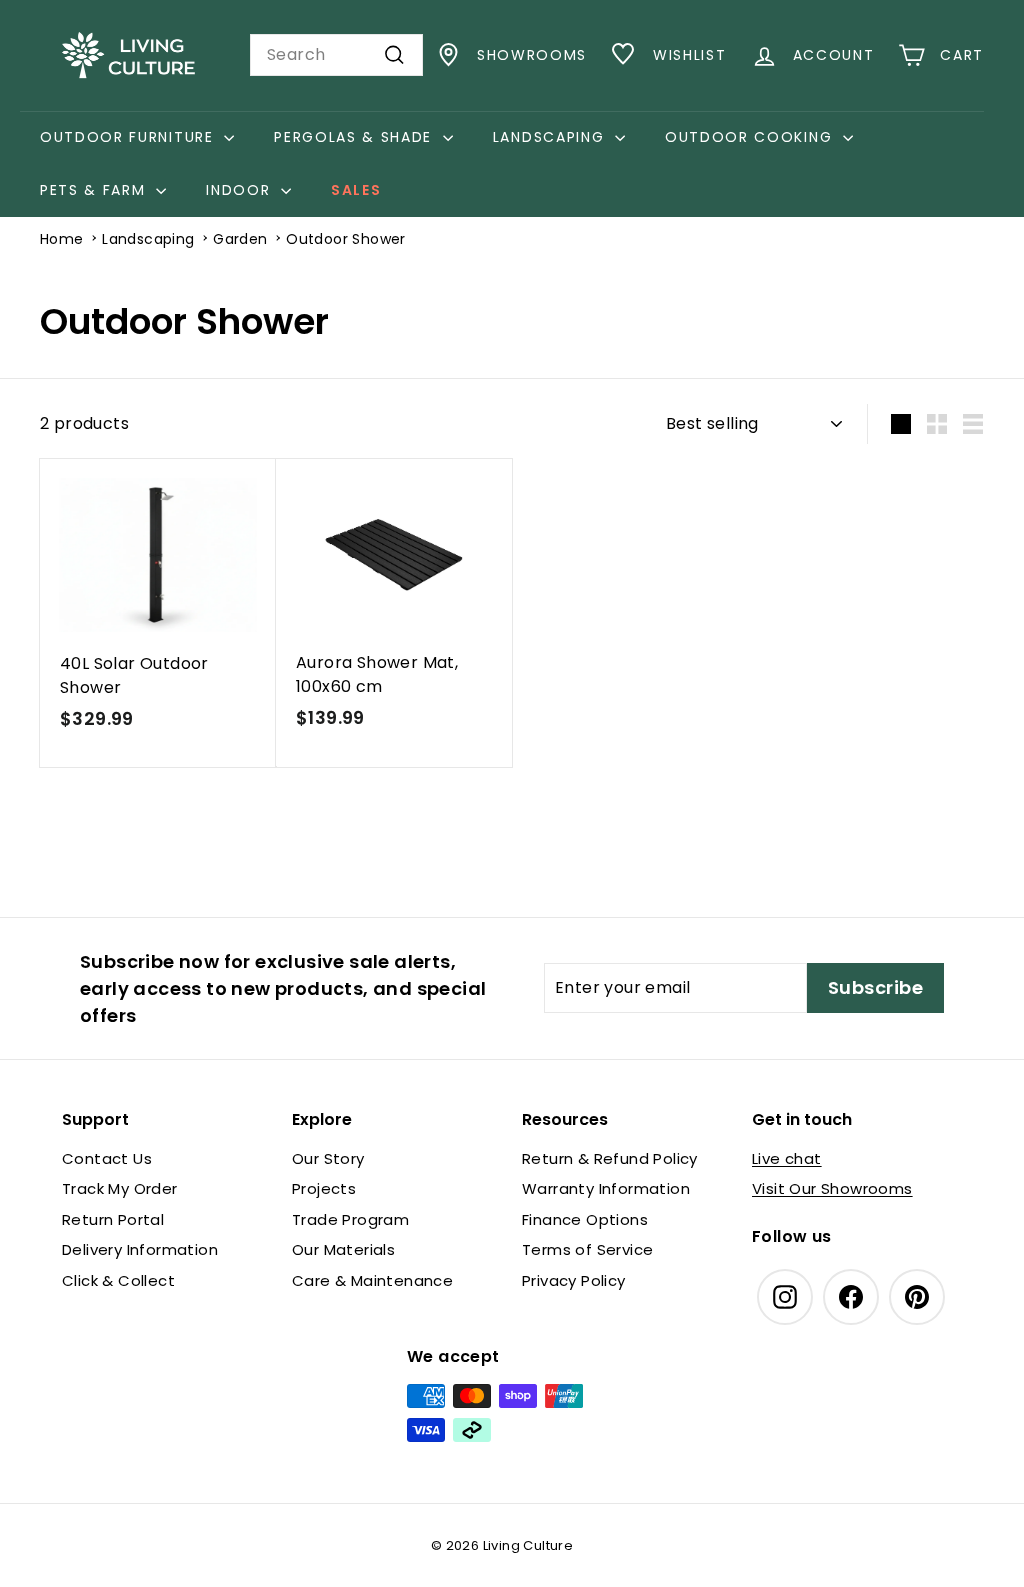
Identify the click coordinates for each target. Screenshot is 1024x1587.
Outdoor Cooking (751, 137)
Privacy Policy (574, 1280)
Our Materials (343, 1249)
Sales (356, 190)
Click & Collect (118, 1280)
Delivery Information (140, 1249)
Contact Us (107, 1158)
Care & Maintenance (372, 1280)
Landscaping (551, 137)
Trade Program (350, 1219)
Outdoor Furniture (129, 137)
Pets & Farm (95, 190)
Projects (324, 1188)
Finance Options (585, 1219)
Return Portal (113, 1219)
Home (62, 239)
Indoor (241, 190)
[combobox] (336, 55)
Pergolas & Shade (356, 137)
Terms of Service (587, 1249)
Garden (240, 239)
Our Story (328, 1158)
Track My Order (120, 1188)
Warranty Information (606, 1188)
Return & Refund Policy (610, 1158)
